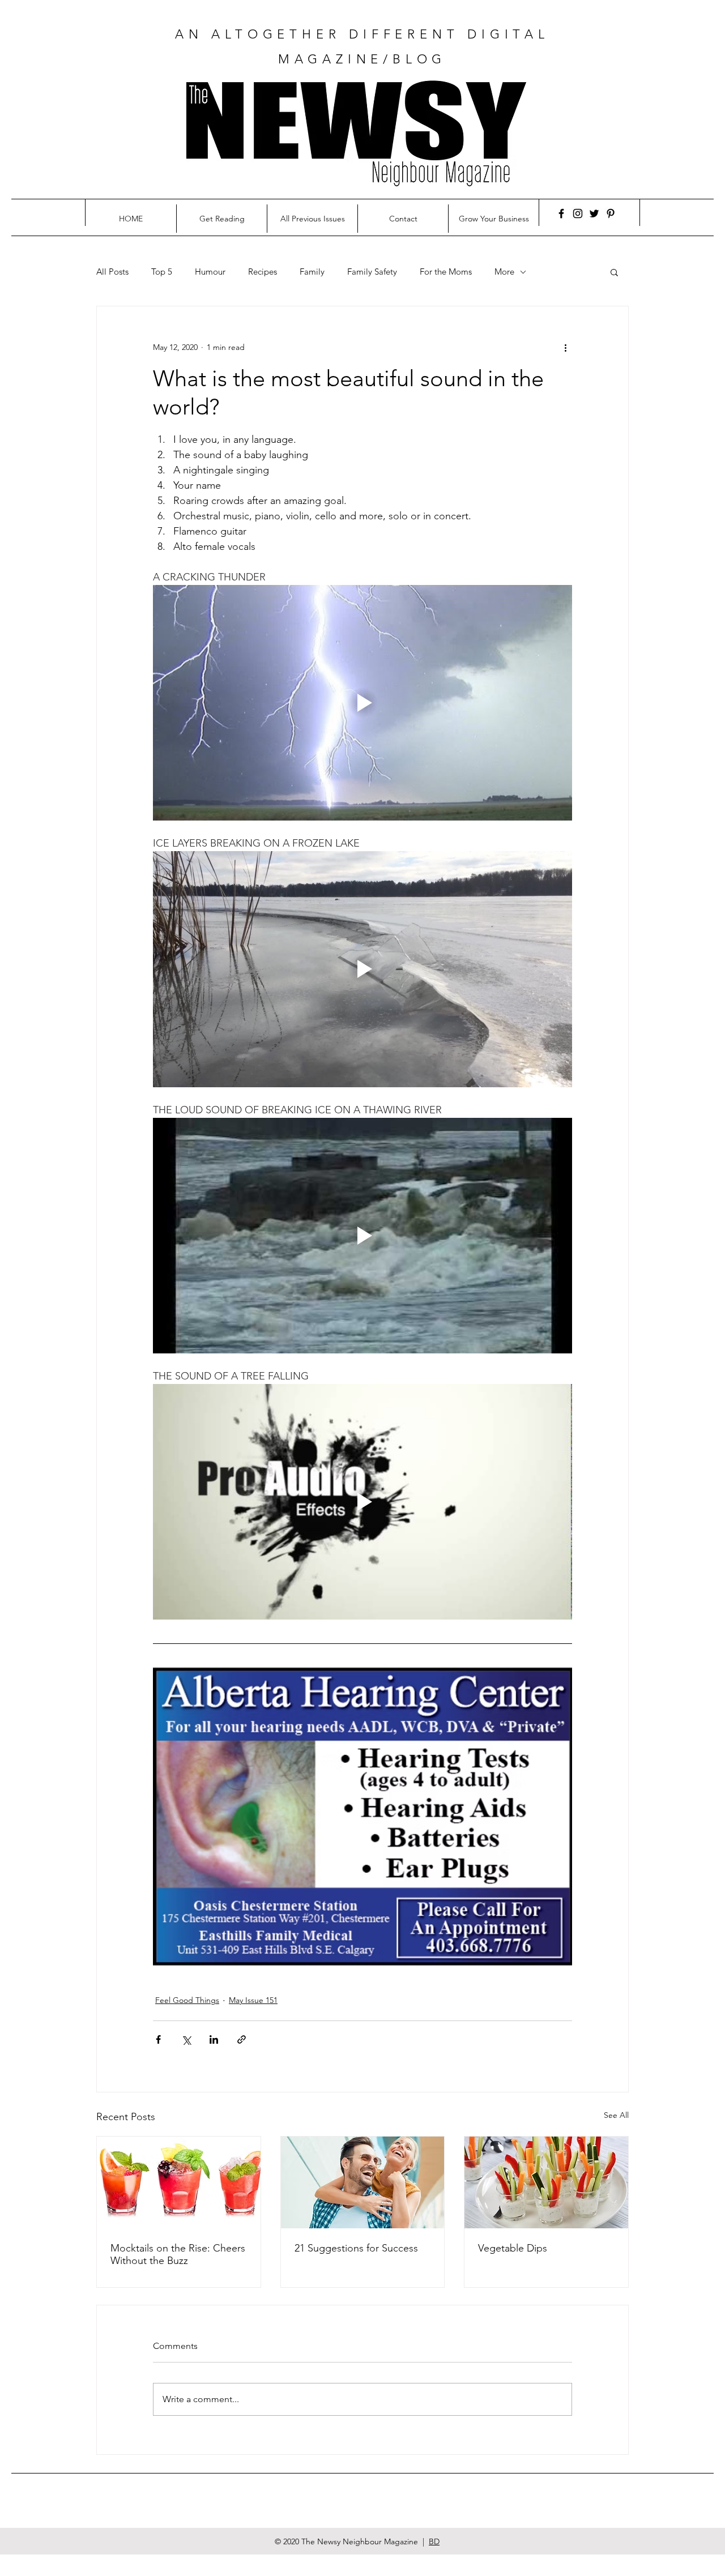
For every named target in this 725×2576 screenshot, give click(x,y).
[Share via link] (242, 2039)
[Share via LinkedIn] (214, 2039)
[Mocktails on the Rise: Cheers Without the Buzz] (179, 2182)
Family (312, 272)
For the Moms (446, 272)
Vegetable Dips (513, 2248)
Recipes (263, 272)
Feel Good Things (187, 2000)
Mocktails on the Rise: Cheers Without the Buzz (178, 2254)
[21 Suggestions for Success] (363, 2182)
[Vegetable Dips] (546, 2182)
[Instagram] (578, 213)
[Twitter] (594, 213)
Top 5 (162, 272)
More (504, 272)
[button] (614, 272)
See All (616, 2115)
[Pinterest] (611, 213)
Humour (210, 272)
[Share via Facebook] (158, 2039)
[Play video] (362, 703)
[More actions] (565, 347)
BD (434, 2541)
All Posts (112, 272)
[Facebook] (561, 213)
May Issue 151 (253, 2000)
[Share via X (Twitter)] (186, 2039)
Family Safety (372, 272)
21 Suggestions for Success (356, 2248)
